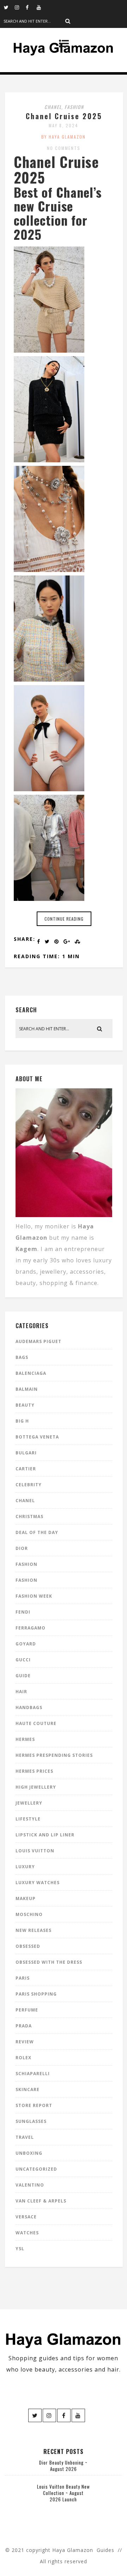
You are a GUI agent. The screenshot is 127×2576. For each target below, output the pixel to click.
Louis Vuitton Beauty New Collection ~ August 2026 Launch (64, 2493)
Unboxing (29, 2153)
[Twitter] (9, 7)
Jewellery (29, 1803)
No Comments (64, 148)
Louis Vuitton (35, 1851)
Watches (27, 2233)
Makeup (26, 1898)
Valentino (30, 2185)
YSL (20, 2249)
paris (23, 1978)
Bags (22, 1357)
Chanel (53, 107)
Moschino (29, 1914)
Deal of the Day (37, 1532)
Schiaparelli (33, 2074)
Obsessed (28, 1946)
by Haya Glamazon (64, 137)
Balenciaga (31, 1373)
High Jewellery (36, 1787)
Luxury (25, 1867)
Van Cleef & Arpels (41, 2201)
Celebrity (29, 1485)
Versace (26, 2217)
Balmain (27, 1389)
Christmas (29, 1516)
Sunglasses (31, 2121)
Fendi (23, 1612)
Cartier (26, 1469)
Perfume (27, 2010)
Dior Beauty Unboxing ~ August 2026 (63, 2466)
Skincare (28, 2089)
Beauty (25, 1405)
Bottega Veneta (37, 1437)
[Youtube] (42, 7)
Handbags (29, 1707)
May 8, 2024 (64, 125)
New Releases (34, 1930)
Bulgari (26, 1453)
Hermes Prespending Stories (54, 1755)
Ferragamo (31, 1628)
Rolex (23, 2058)
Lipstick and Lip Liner (45, 1835)
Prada (24, 2026)
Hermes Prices (34, 1771)
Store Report (34, 2105)
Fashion (74, 107)
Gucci (23, 1660)
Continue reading (64, 919)
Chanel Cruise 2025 (64, 116)
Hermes (25, 1739)
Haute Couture (36, 1723)
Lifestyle (28, 1819)
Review (25, 2042)
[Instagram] (20, 7)
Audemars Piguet (38, 1341)
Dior (22, 1548)
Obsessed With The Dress (49, 1962)
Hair (21, 1692)
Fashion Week (34, 1596)
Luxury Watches (38, 1883)
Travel (25, 2137)
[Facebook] (31, 7)
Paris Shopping (36, 1994)
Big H (22, 1421)
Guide (23, 1676)
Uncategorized (36, 2169)
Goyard (26, 1644)
